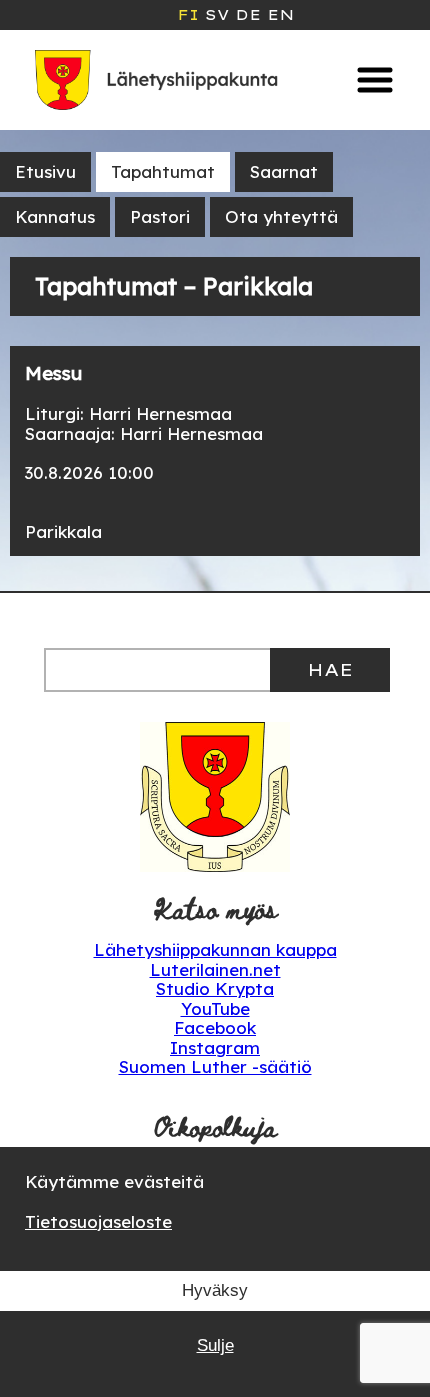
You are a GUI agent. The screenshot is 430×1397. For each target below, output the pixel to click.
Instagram (215, 1047)
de (248, 15)
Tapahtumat (163, 171)
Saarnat (284, 171)
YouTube (215, 1008)
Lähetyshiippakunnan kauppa (215, 949)
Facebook (215, 1027)
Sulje (215, 1345)
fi (188, 15)
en (280, 15)
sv (217, 15)
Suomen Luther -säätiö (215, 1066)
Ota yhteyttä (281, 216)
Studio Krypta (215, 988)
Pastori (160, 216)
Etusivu (45, 171)
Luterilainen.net (215, 969)
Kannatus (55, 216)
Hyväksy (215, 1290)
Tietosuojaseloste (98, 1221)
